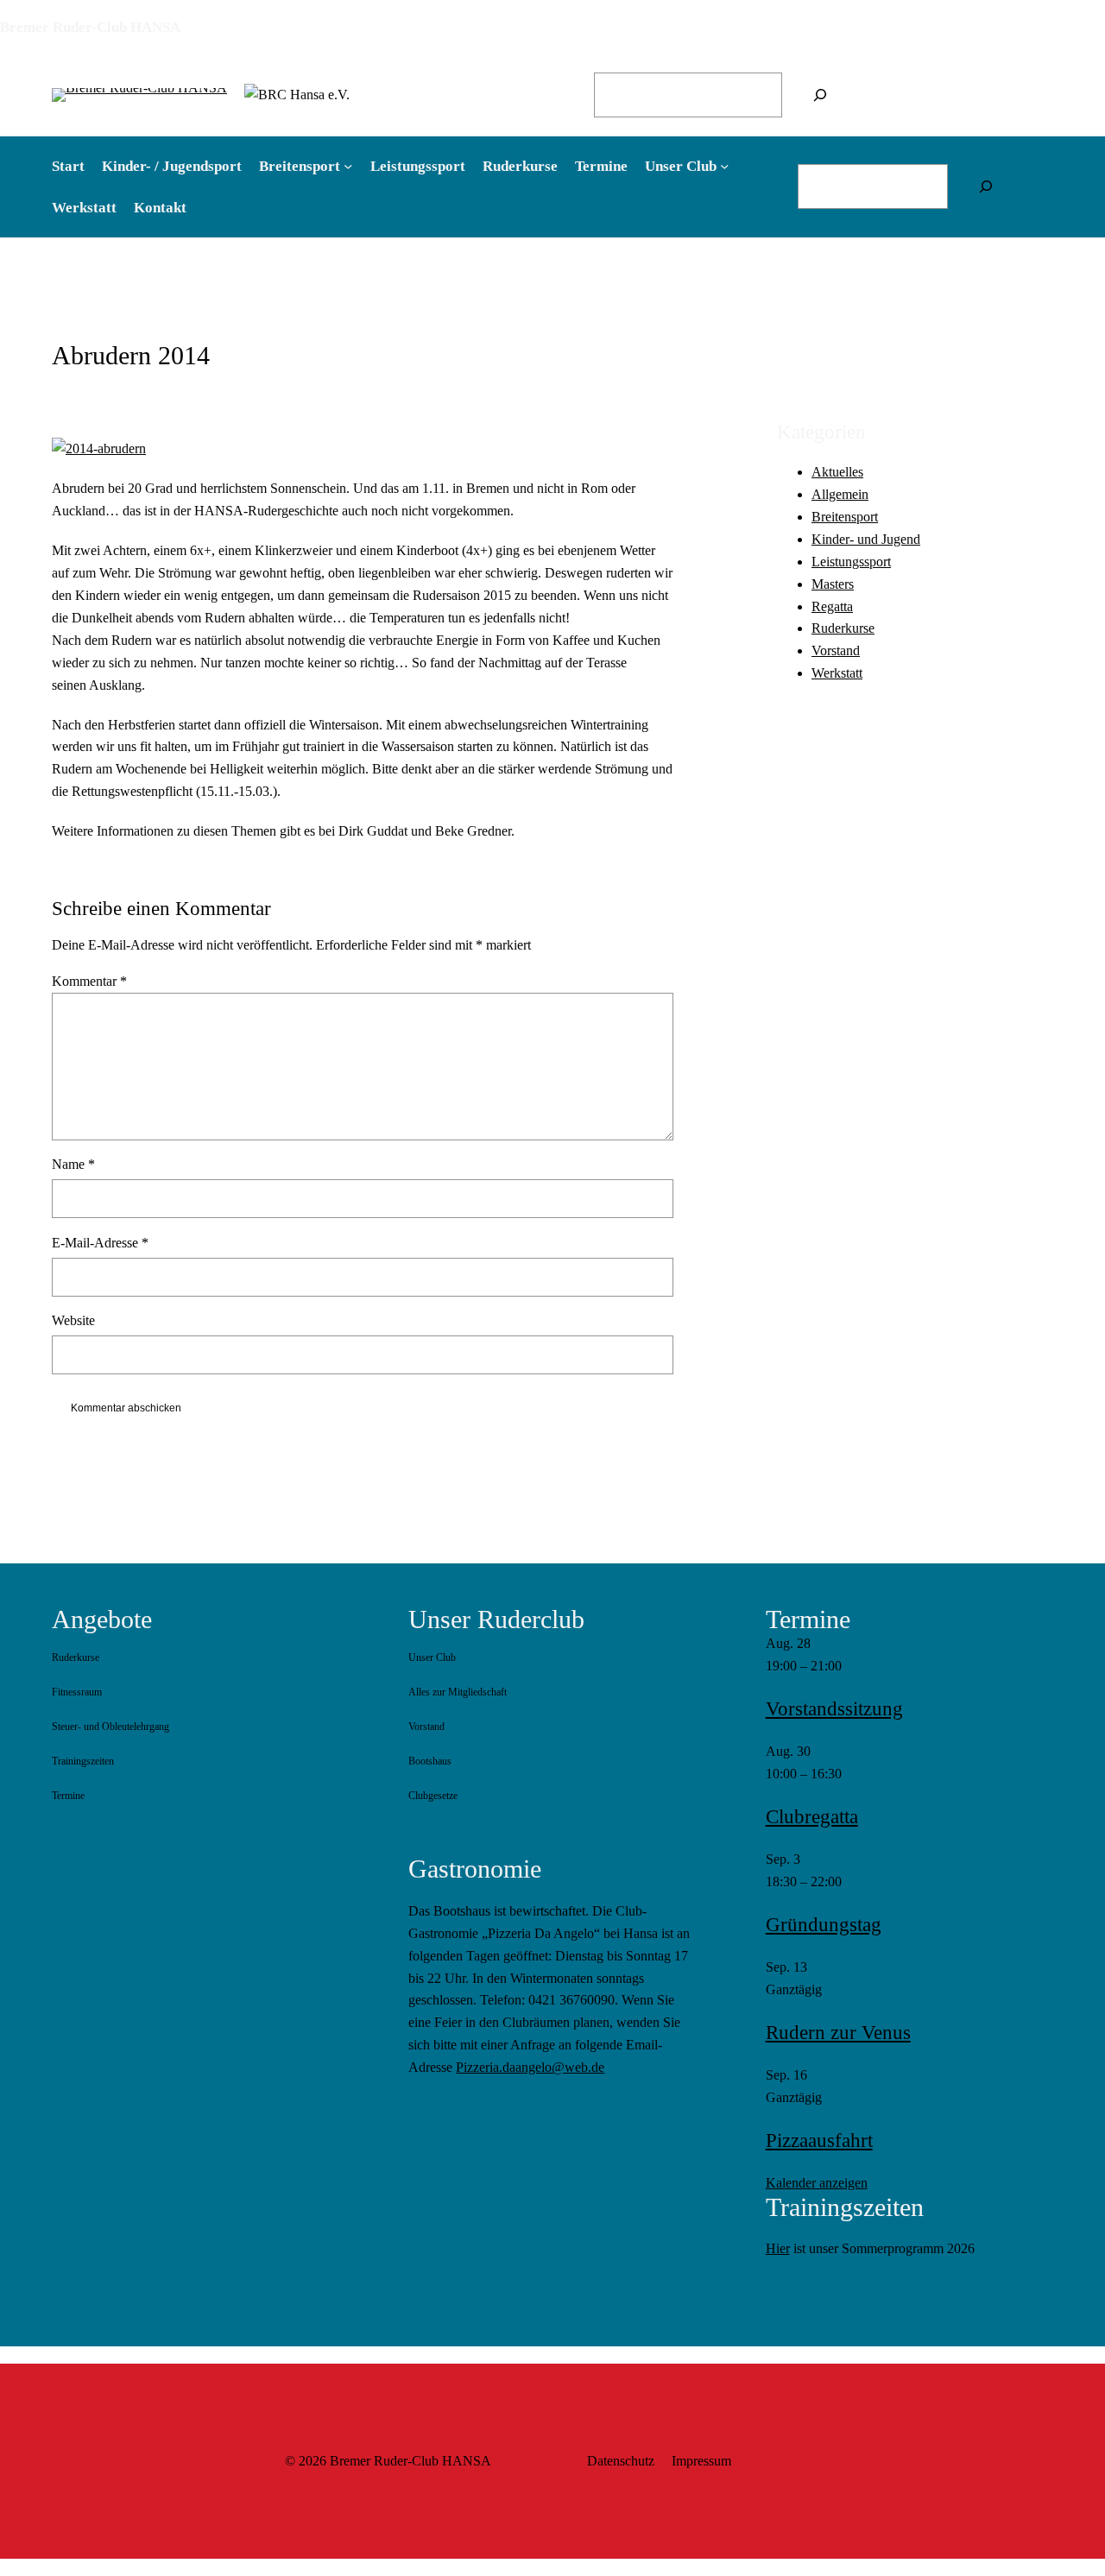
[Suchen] (820, 95)
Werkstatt (837, 674)
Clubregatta (812, 1817)
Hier (778, 2248)
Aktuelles (837, 473)
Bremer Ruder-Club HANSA (90, 27)
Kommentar (89, 981)
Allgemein (840, 495)
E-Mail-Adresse (100, 1243)
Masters (833, 584)
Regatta (832, 606)
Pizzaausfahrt (819, 2140)
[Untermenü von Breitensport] (348, 166)
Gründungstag (824, 1925)
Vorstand (836, 651)
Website (73, 1320)
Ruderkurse (843, 629)
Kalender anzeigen (817, 2183)
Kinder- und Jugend (866, 539)
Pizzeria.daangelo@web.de (530, 2067)
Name (73, 1164)
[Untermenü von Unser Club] (724, 166)
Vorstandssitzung (834, 1709)
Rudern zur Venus (838, 2033)
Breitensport (845, 518)
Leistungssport (851, 562)
